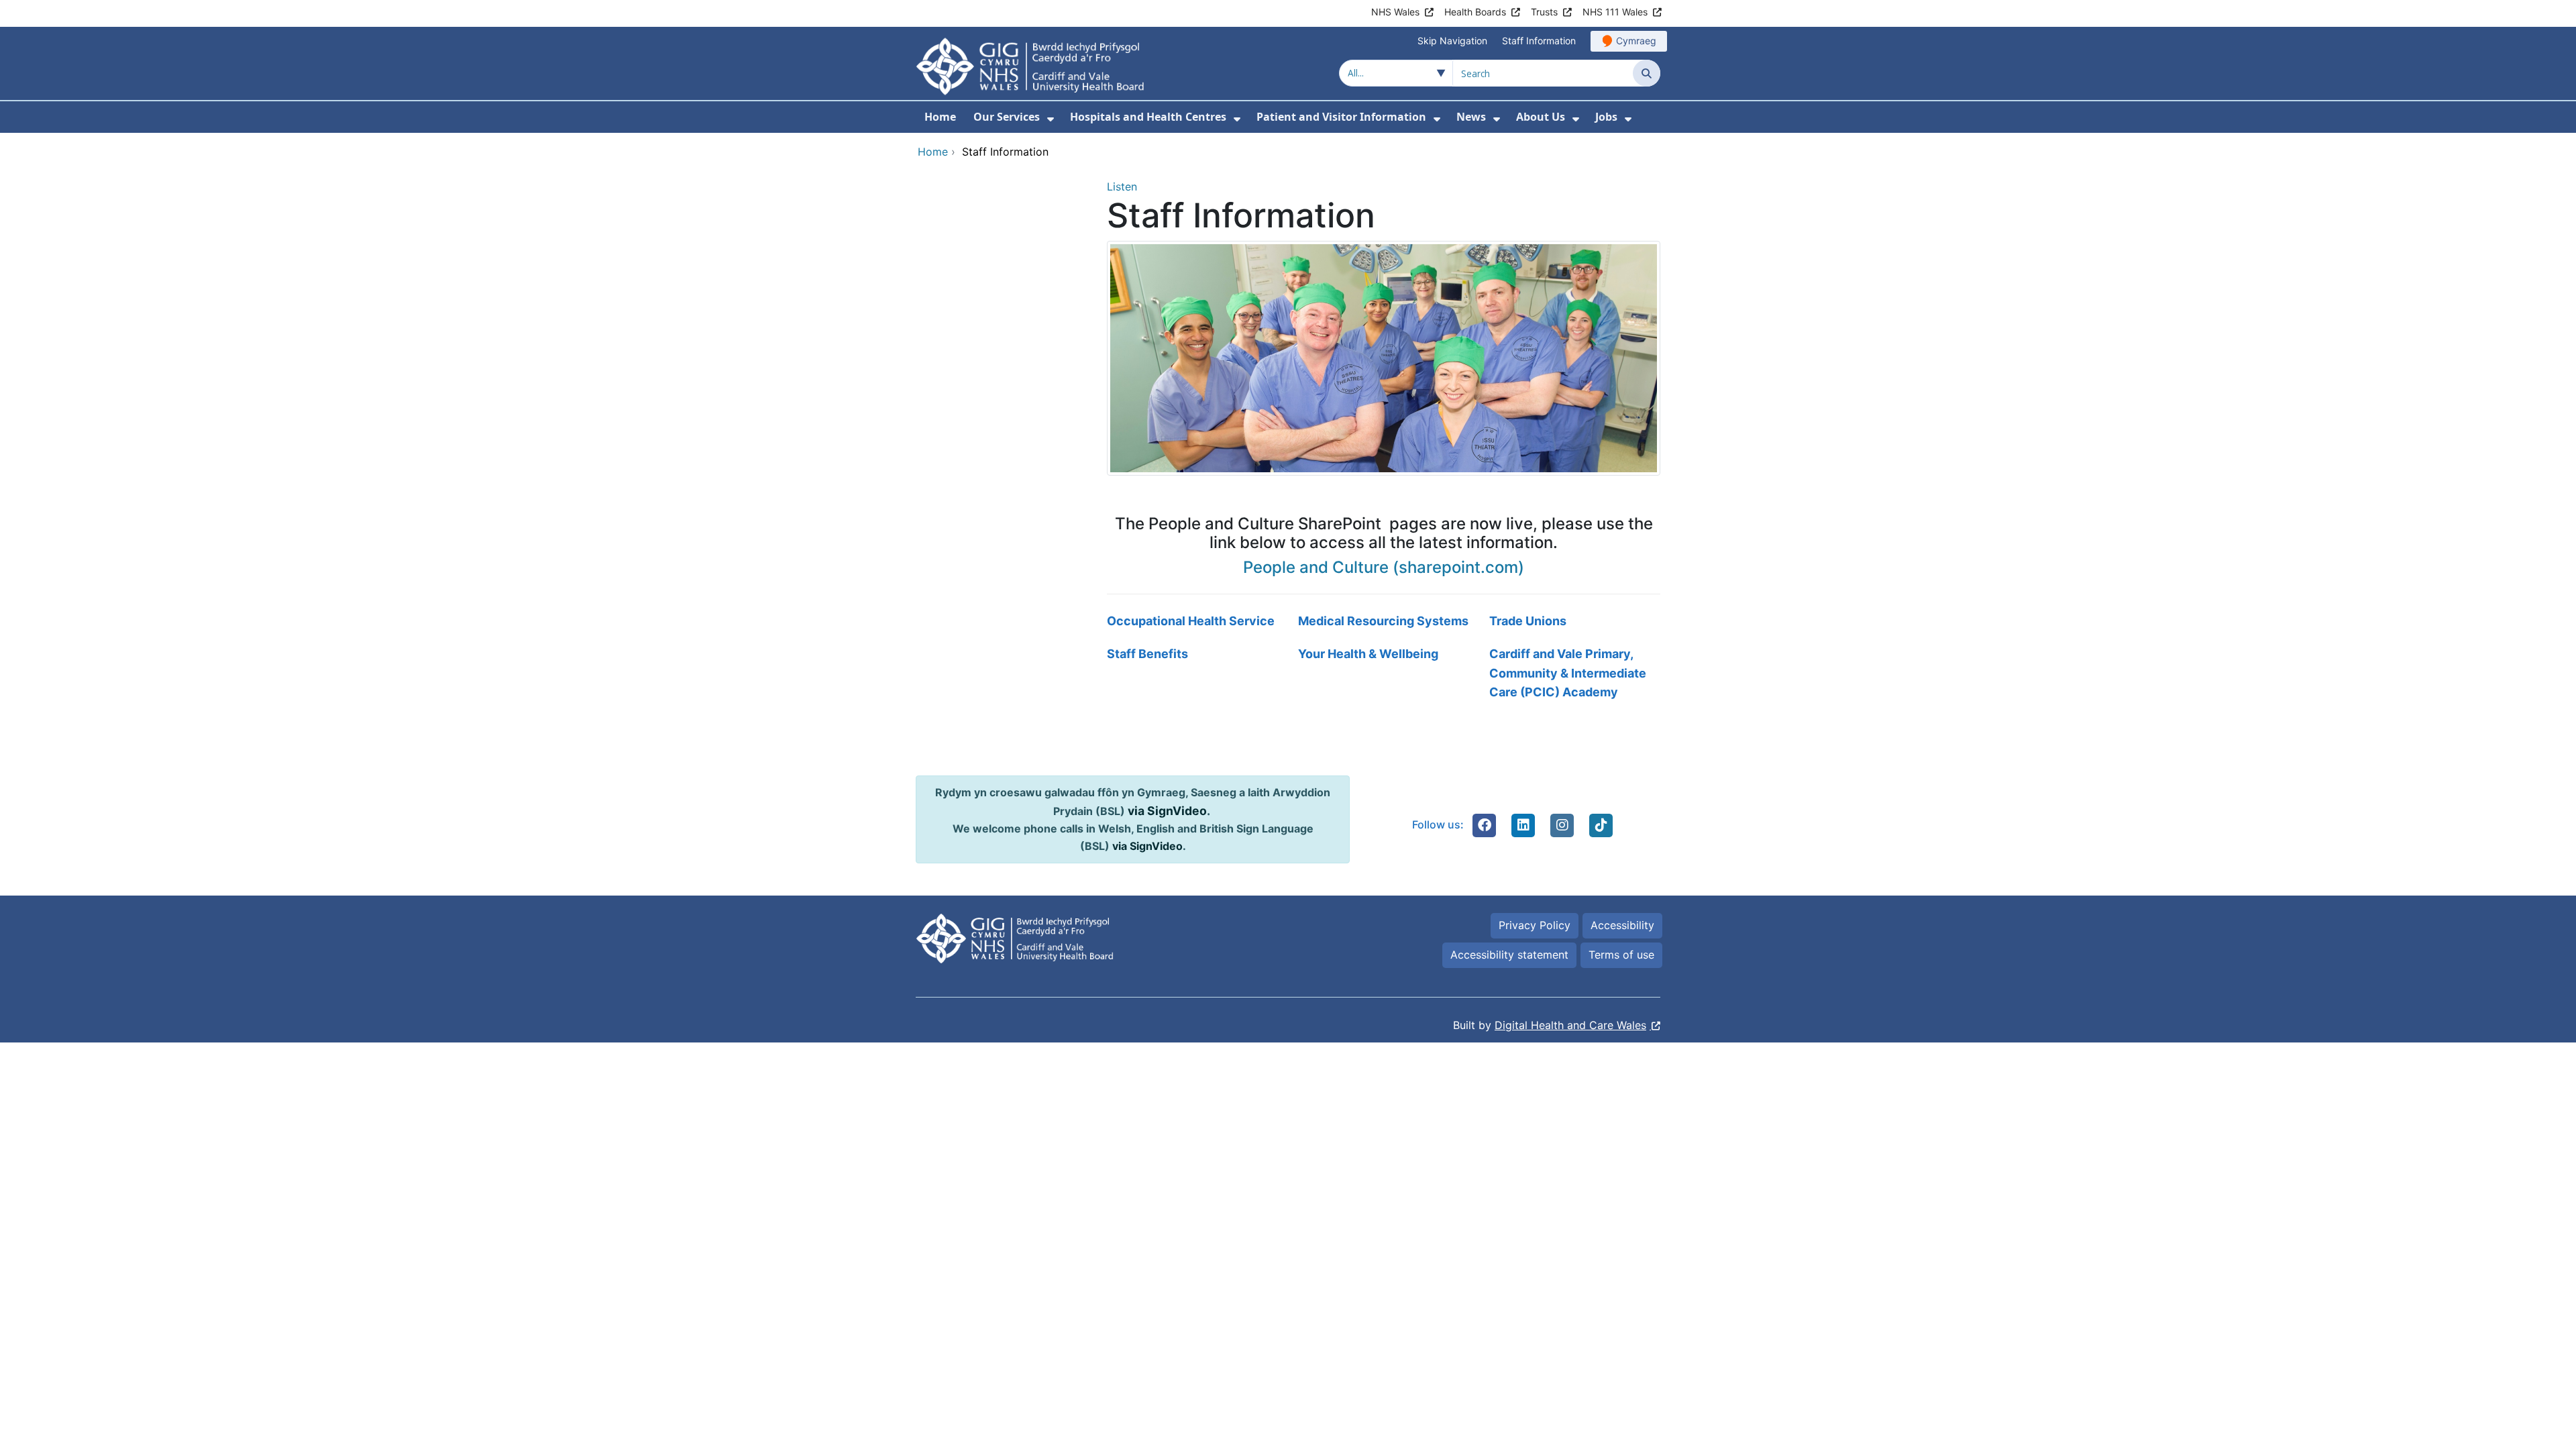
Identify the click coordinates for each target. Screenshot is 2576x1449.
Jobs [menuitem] (1606, 117)
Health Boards (1475, 12)
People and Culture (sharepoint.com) (1384, 567)
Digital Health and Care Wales (1570, 1025)
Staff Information (1539, 41)
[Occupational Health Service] (1192, 622)
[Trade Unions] (1575, 622)
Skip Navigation (1452, 41)
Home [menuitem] (940, 117)
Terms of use (1621, 955)
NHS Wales (1395, 12)
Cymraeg (1636, 41)
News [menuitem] (1471, 117)
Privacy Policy (1535, 925)
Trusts (1544, 12)
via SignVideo (1167, 811)
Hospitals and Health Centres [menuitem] (1148, 117)
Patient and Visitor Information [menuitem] (1341, 117)
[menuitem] (1051, 119)
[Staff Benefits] (1192, 674)
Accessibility (1622, 925)
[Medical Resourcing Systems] (1384, 622)
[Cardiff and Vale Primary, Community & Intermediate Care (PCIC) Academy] (1575, 674)
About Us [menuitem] (1541, 117)
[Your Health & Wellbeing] (1384, 674)
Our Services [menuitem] (1007, 117)
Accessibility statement (1509, 955)
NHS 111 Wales (1615, 12)
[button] (1485, 825)
